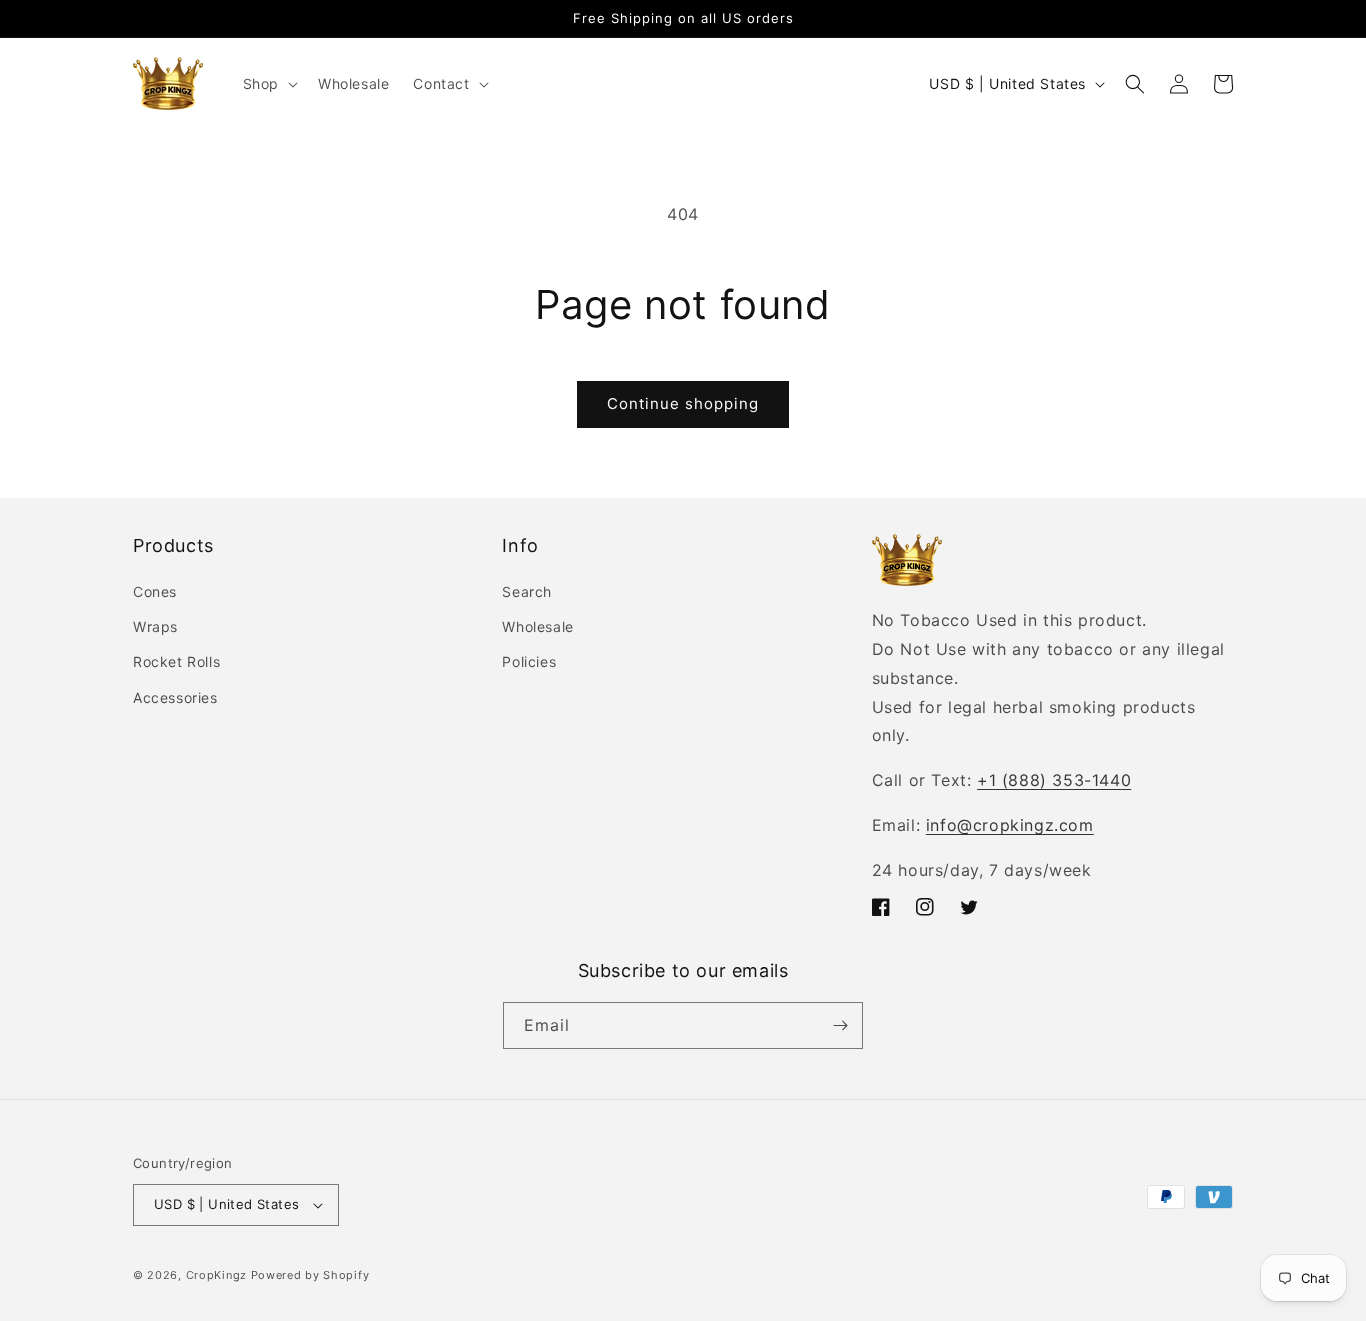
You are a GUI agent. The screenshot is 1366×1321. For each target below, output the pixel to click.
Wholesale (537, 626)
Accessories (175, 697)
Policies (529, 662)
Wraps (155, 626)
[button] (268, 84)
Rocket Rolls (176, 662)
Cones (155, 591)
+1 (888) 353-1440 (1054, 780)
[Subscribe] (840, 1025)
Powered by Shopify (310, 1275)
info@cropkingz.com (1010, 825)
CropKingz (216, 1275)
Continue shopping (683, 403)
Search (527, 591)
